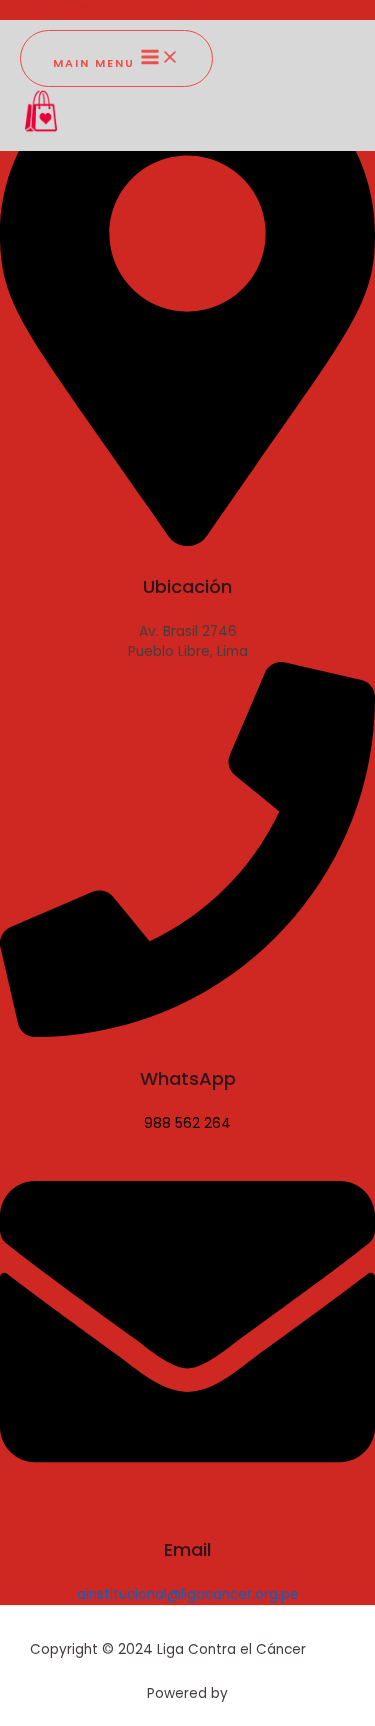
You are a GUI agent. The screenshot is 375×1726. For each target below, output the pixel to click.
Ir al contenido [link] (48, 9)
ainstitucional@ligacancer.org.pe (188, 1594)
